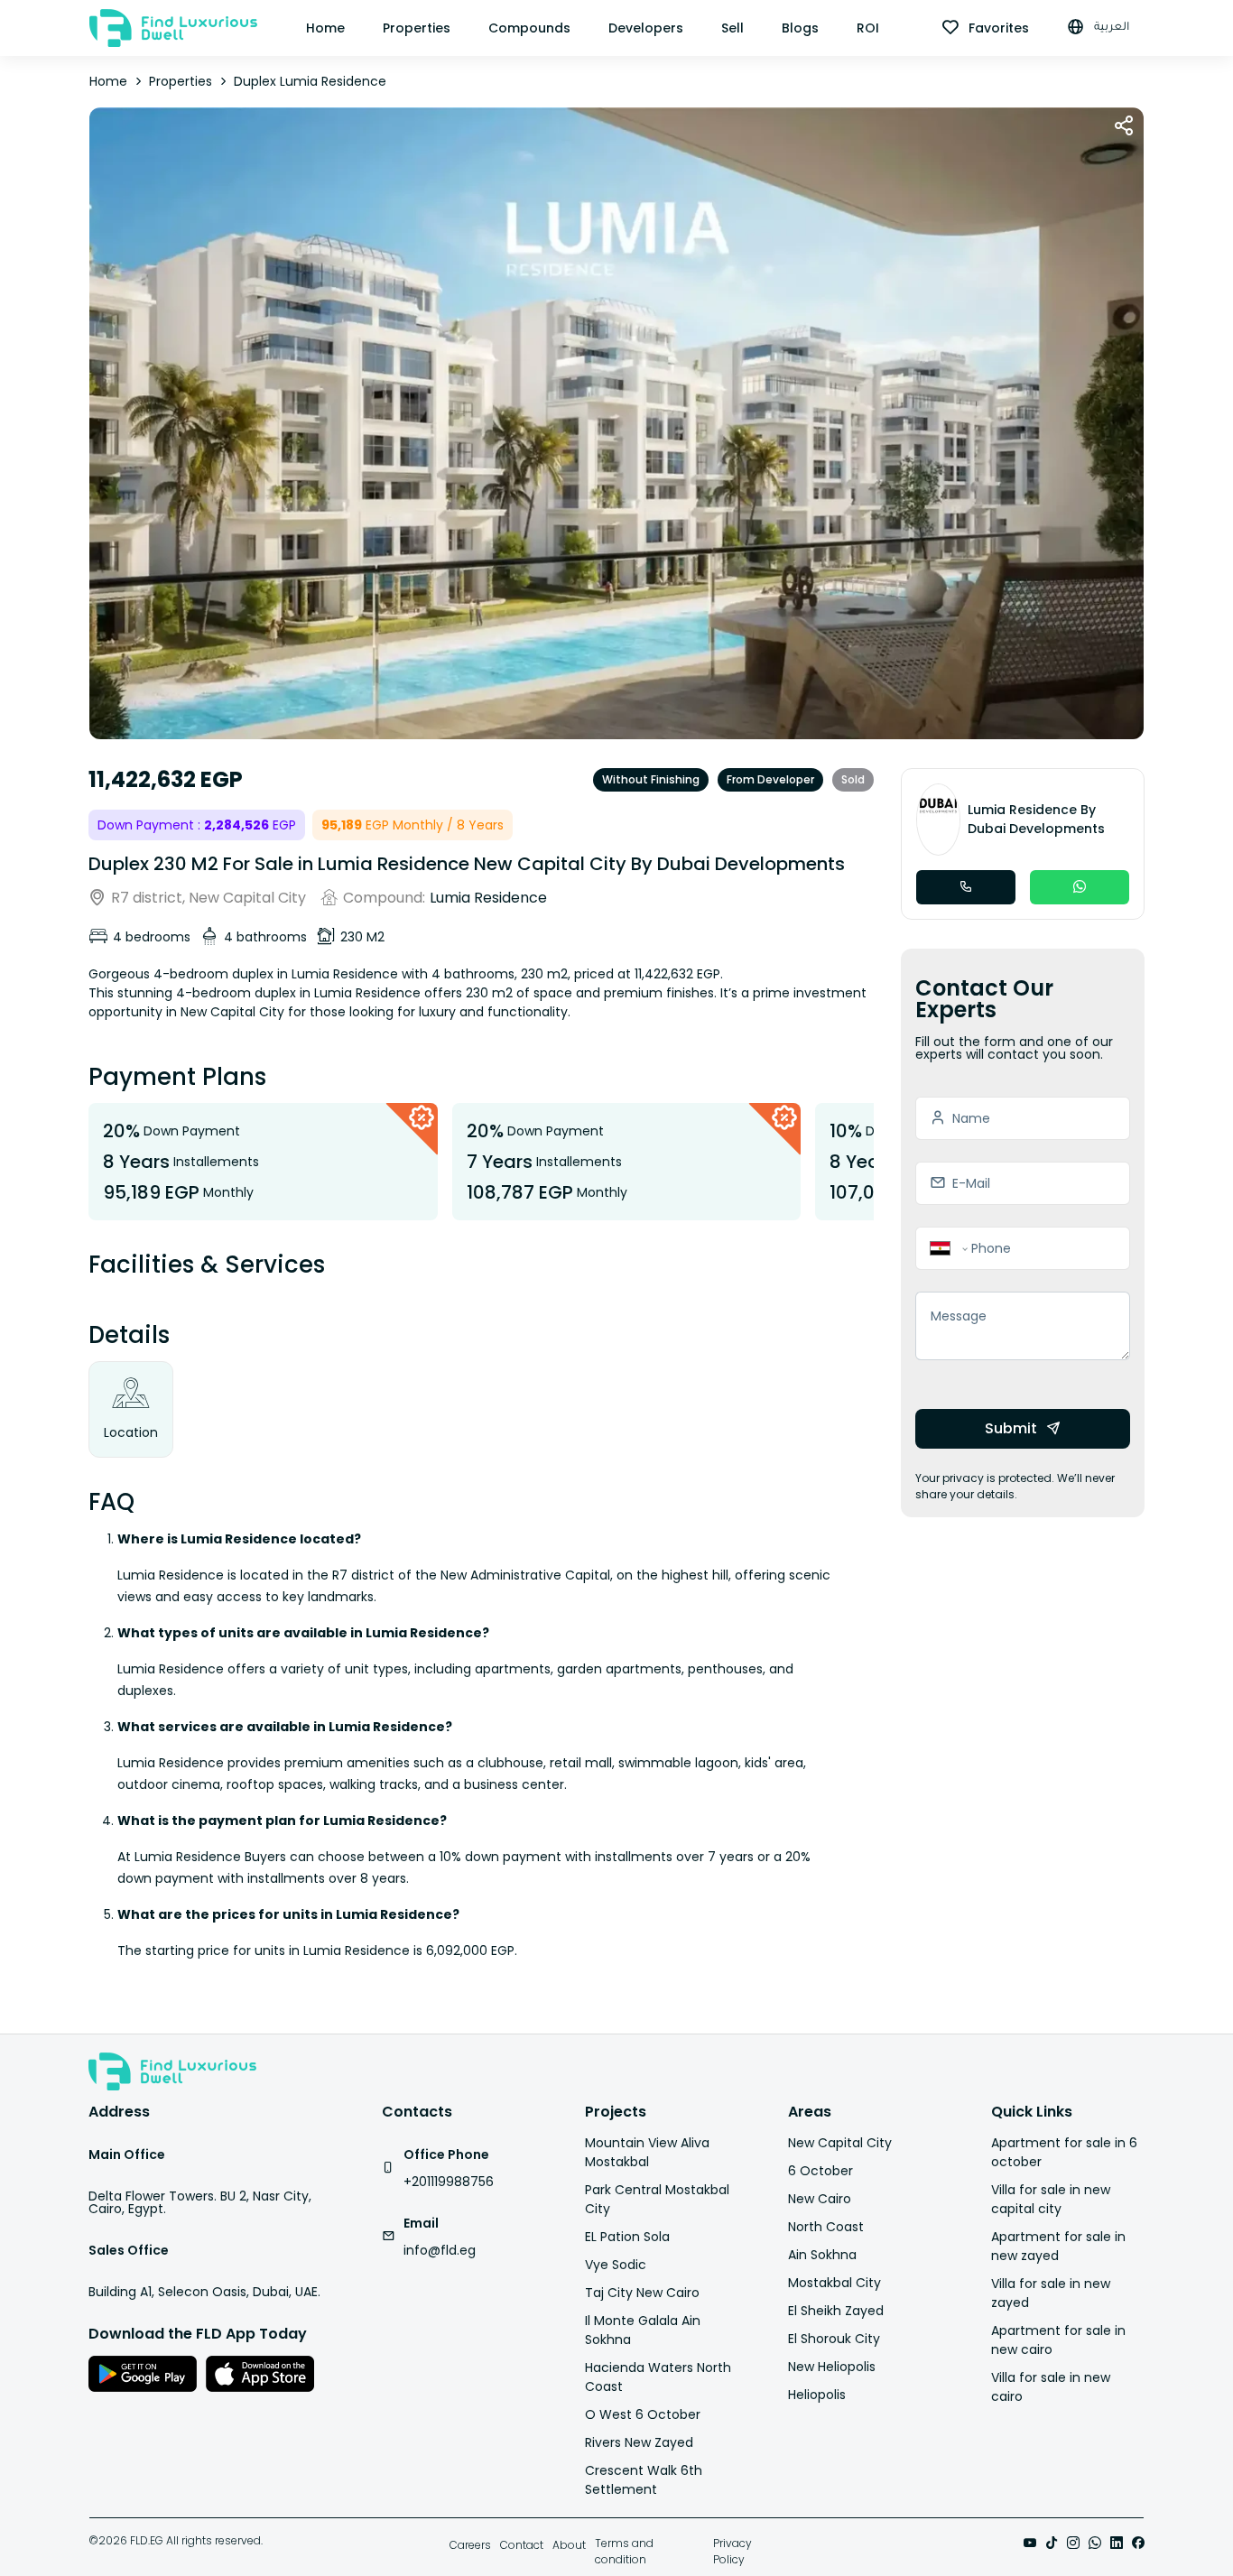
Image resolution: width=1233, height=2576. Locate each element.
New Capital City (840, 2143)
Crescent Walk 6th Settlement (644, 2480)
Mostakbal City (834, 2283)
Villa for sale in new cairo (1051, 2387)
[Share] (1124, 127)
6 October (820, 2171)
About (569, 2545)
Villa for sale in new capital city (1051, 2199)
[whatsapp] (1095, 2544)
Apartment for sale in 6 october (1064, 2152)
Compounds (529, 28)
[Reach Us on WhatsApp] (1080, 887)
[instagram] (1073, 2544)
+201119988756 (449, 2182)
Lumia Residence (488, 898)
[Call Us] (966, 887)
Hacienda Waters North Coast (658, 2377)
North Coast (826, 2227)
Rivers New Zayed (639, 2442)
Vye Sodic (616, 2265)
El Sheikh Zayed (836, 2311)
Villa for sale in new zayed (1051, 2293)
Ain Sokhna (822, 2255)
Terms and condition (624, 2551)
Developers (646, 28)
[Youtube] (1030, 2544)
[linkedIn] (1117, 2544)
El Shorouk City (834, 2339)
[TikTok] (1052, 2544)
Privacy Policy (732, 2551)
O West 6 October (643, 2414)
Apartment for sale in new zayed (1058, 2246)
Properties (417, 28)
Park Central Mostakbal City (657, 2199)
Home (325, 28)
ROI (868, 28)
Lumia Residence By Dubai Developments (1036, 819)
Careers (470, 2545)
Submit (1011, 1428)
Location (131, 1432)
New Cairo (820, 2199)
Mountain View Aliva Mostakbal (647, 2152)
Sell (732, 28)
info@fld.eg (440, 2250)
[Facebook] (1138, 2544)
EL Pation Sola (627, 2237)
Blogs (800, 28)
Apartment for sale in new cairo (1058, 2340)
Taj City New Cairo (642, 2293)
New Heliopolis (832, 2367)
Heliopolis (817, 2395)
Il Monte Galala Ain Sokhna (643, 2330)
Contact (522, 2545)
